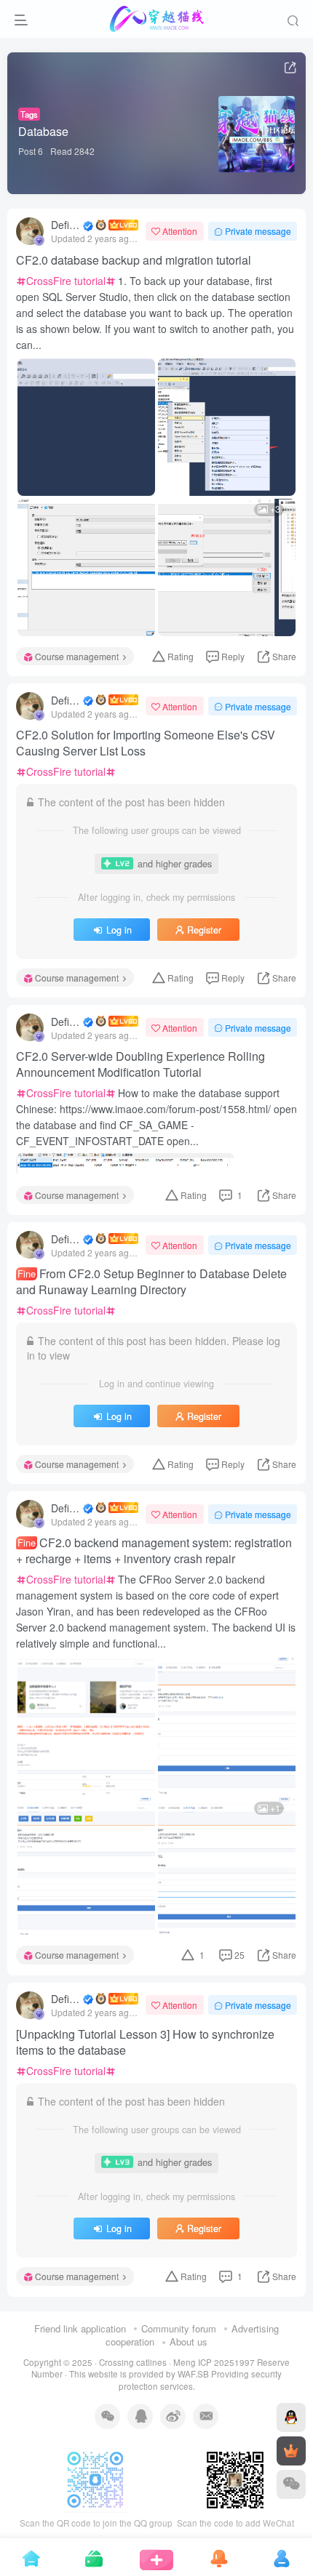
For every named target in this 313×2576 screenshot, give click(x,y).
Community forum (179, 2328)
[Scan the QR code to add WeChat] (291, 2484)
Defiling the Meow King (66, 225)
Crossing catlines (133, 2362)
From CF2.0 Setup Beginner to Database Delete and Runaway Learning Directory (151, 1282)
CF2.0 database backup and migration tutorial (134, 260)
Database (43, 131)
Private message (258, 231)
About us (189, 2342)
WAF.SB (193, 2374)
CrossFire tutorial (66, 281)
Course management (77, 656)
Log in (119, 930)
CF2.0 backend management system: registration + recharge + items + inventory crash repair (154, 1551)
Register (204, 930)
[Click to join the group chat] (291, 2417)
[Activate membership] (291, 2451)
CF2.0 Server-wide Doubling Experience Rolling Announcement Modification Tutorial (140, 1064)
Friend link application (80, 2328)
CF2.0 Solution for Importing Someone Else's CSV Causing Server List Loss (146, 743)
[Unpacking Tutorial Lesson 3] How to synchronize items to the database (145, 2042)
